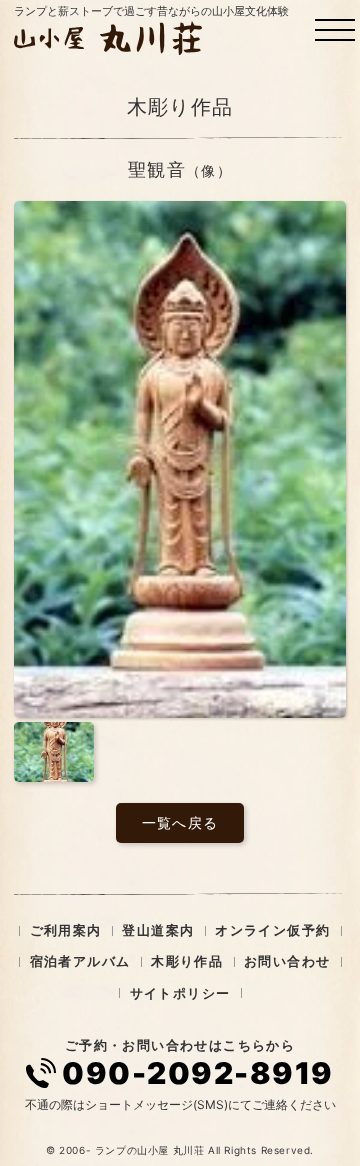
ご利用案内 (66, 930)
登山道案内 (158, 930)
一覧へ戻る (180, 822)
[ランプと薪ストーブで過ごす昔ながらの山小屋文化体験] (111, 38)
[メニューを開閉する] (335, 30)
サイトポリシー (180, 993)
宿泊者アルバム (80, 961)
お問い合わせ (287, 961)
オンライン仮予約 (272, 930)
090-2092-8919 (198, 1073)
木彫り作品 (187, 961)
